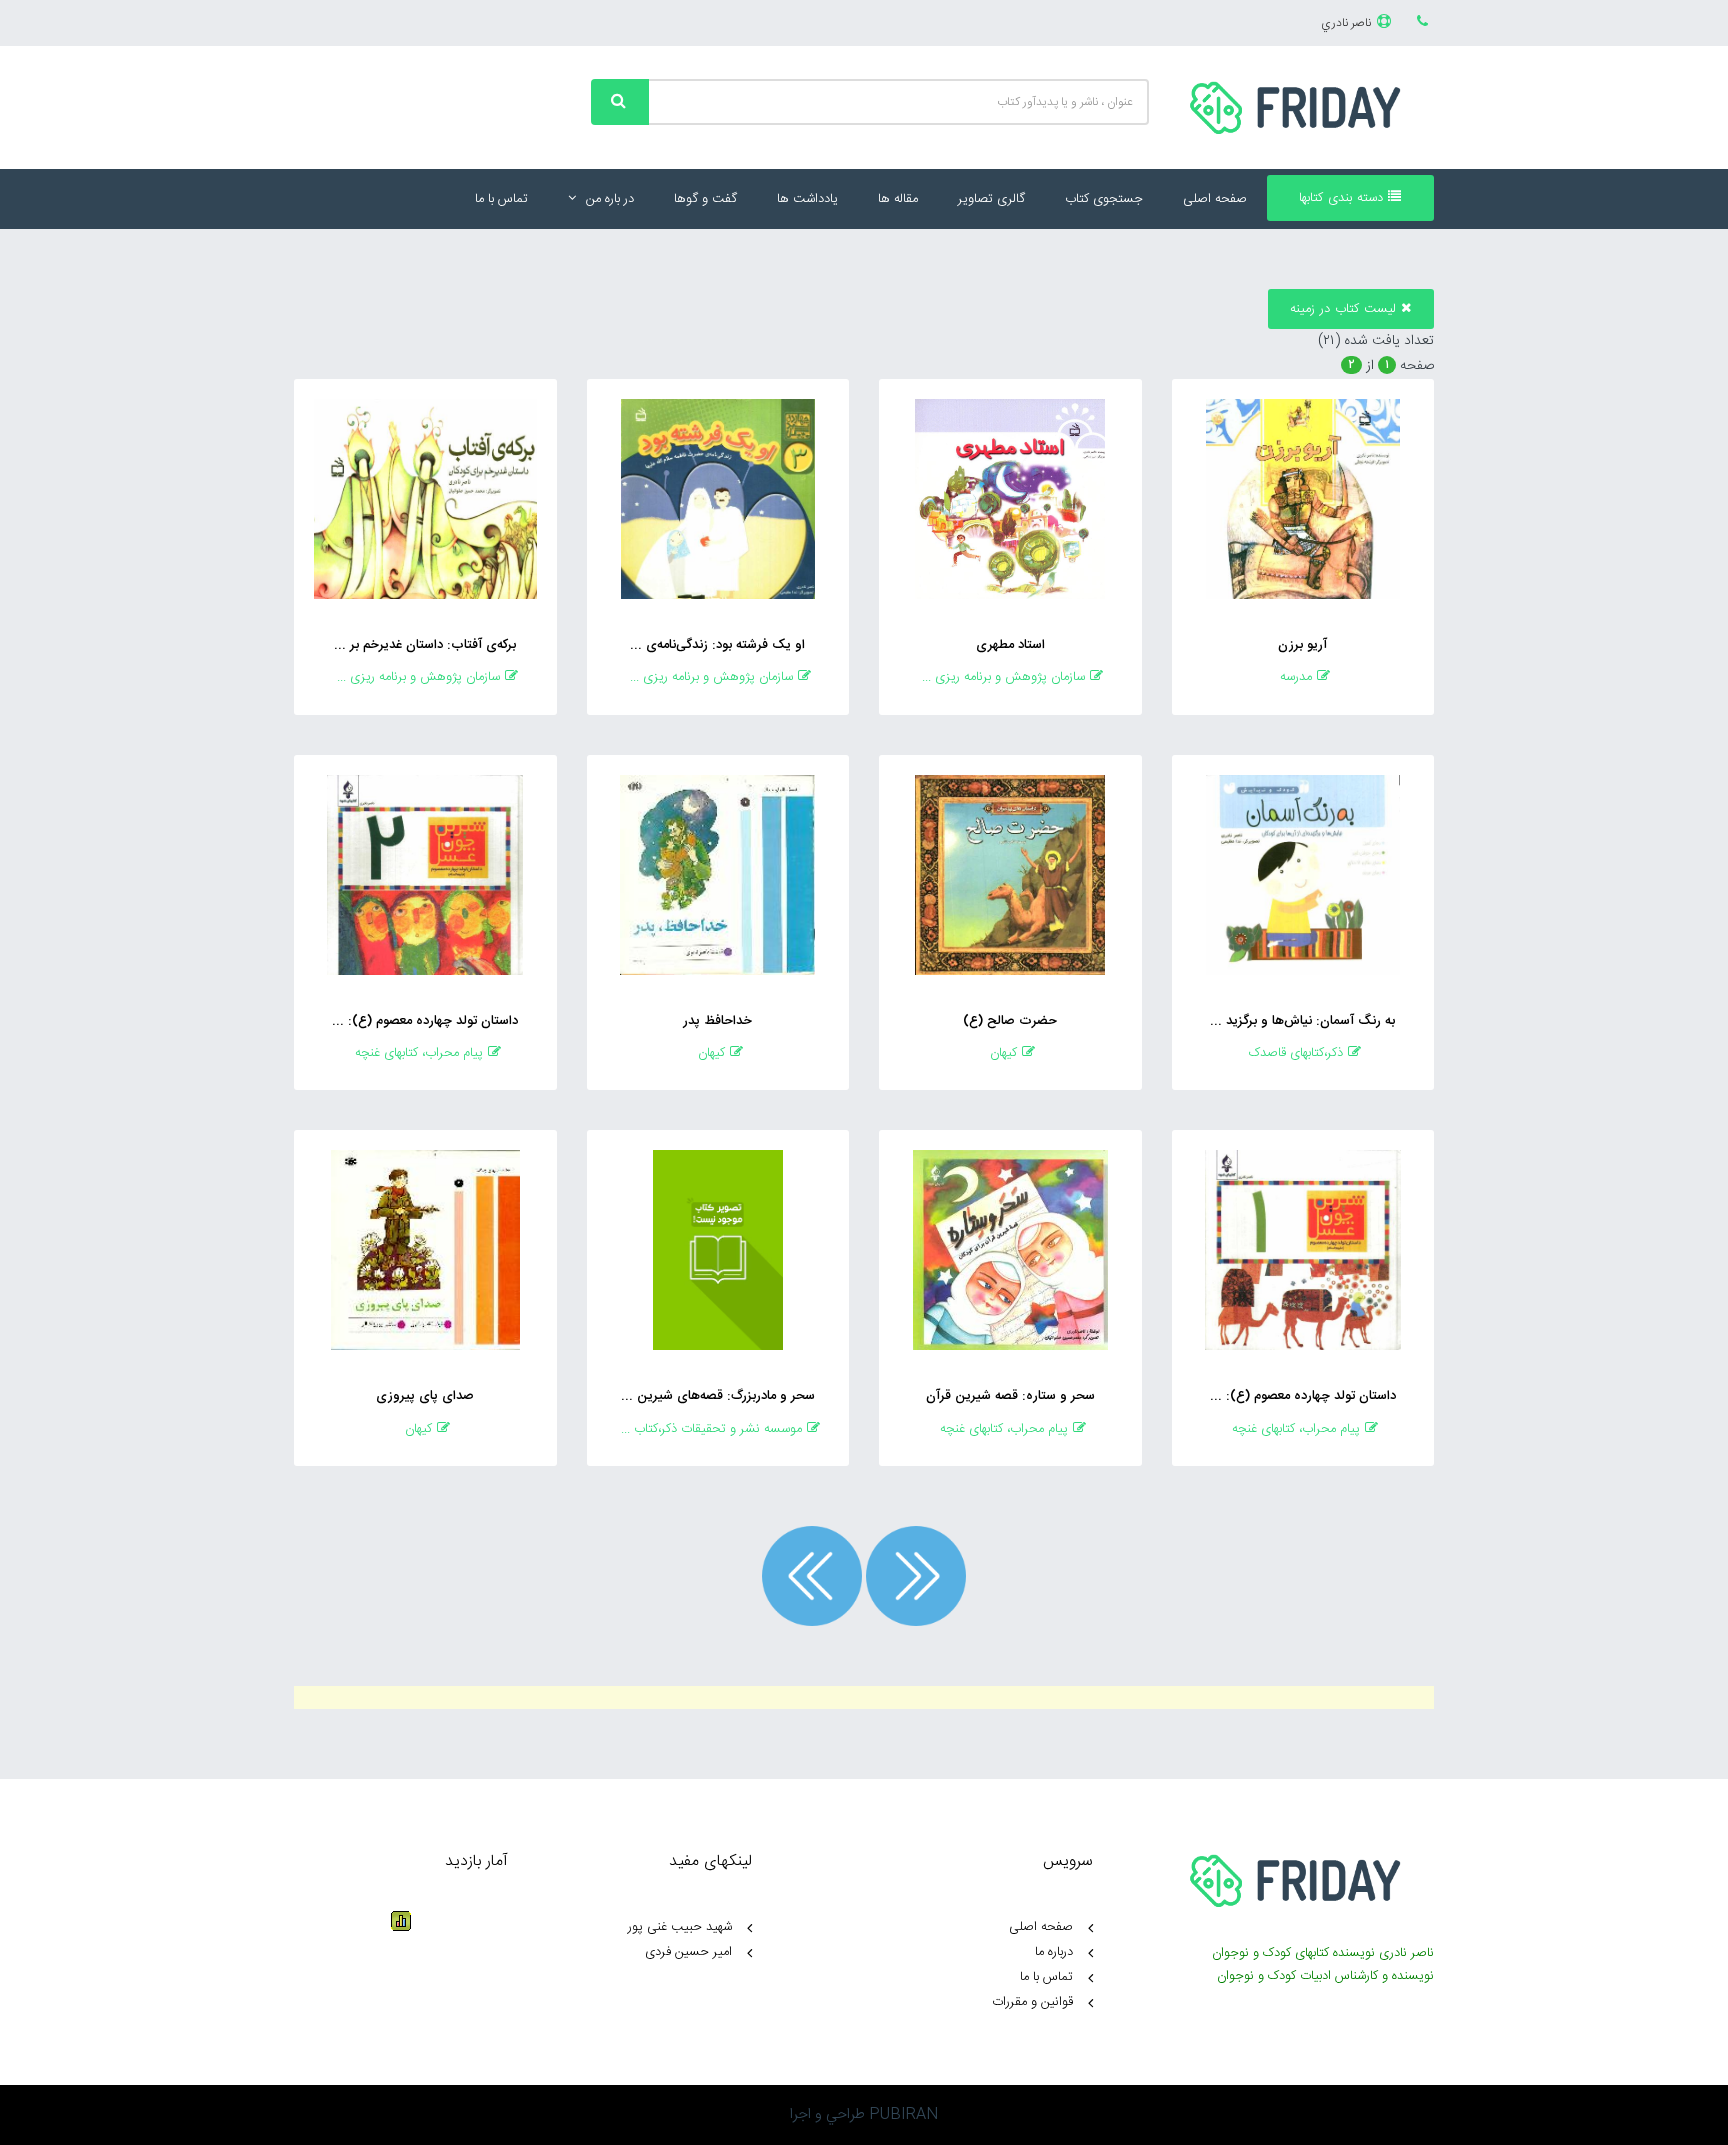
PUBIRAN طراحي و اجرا (864, 2114)
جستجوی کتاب (1104, 199)
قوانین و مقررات (1032, 2002)
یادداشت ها (807, 199)
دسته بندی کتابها (1343, 198)
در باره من (610, 199)
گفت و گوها (705, 199)
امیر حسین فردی (688, 1952)
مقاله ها (898, 199)
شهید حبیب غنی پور (680, 1927)
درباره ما (1054, 1952)
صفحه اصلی (1215, 199)
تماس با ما (501, 199)
